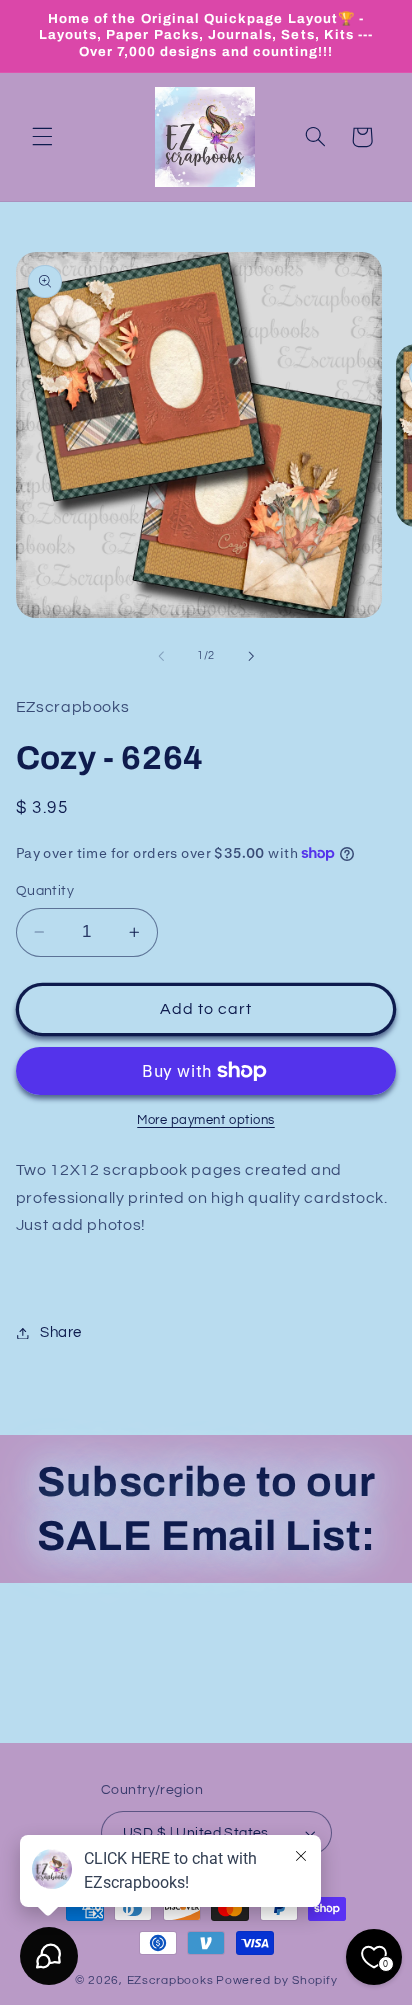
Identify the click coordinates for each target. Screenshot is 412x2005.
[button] (42, 137)
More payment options (206, 1120)
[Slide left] (161, 656)
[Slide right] (251, 656)
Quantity (45, 891)
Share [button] (61, 1332)
